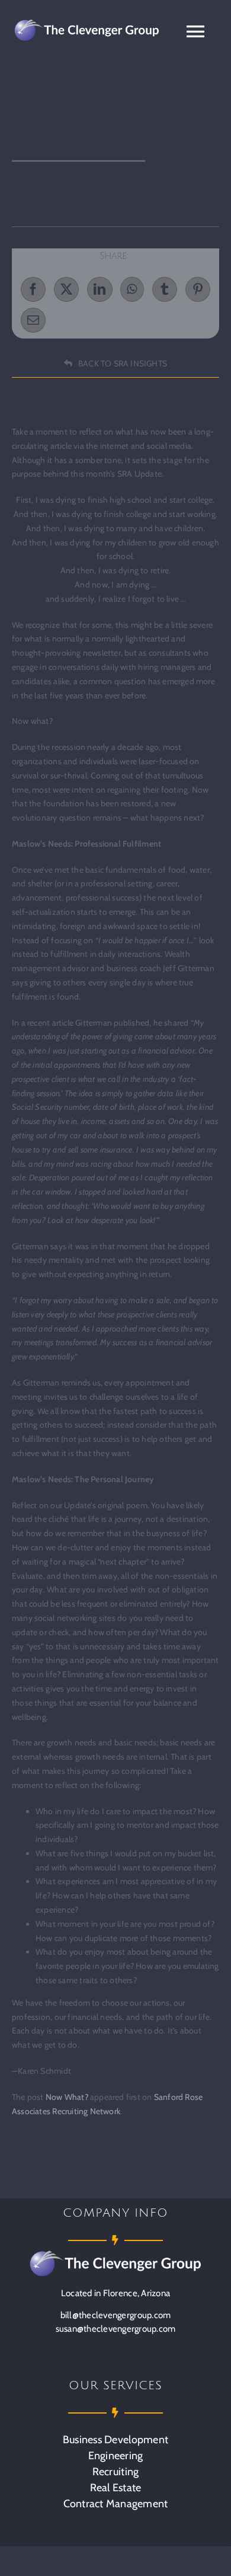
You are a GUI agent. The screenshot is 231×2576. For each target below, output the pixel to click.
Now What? (67, 2097)
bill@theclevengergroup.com (116, 2315)
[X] (66, 289)
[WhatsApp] (132, 289)
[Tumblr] (165, 289)
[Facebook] (33, 289)
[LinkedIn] (100, 289)
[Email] (33, 320)
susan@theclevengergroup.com (116, 2329)
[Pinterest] (198, 289)
